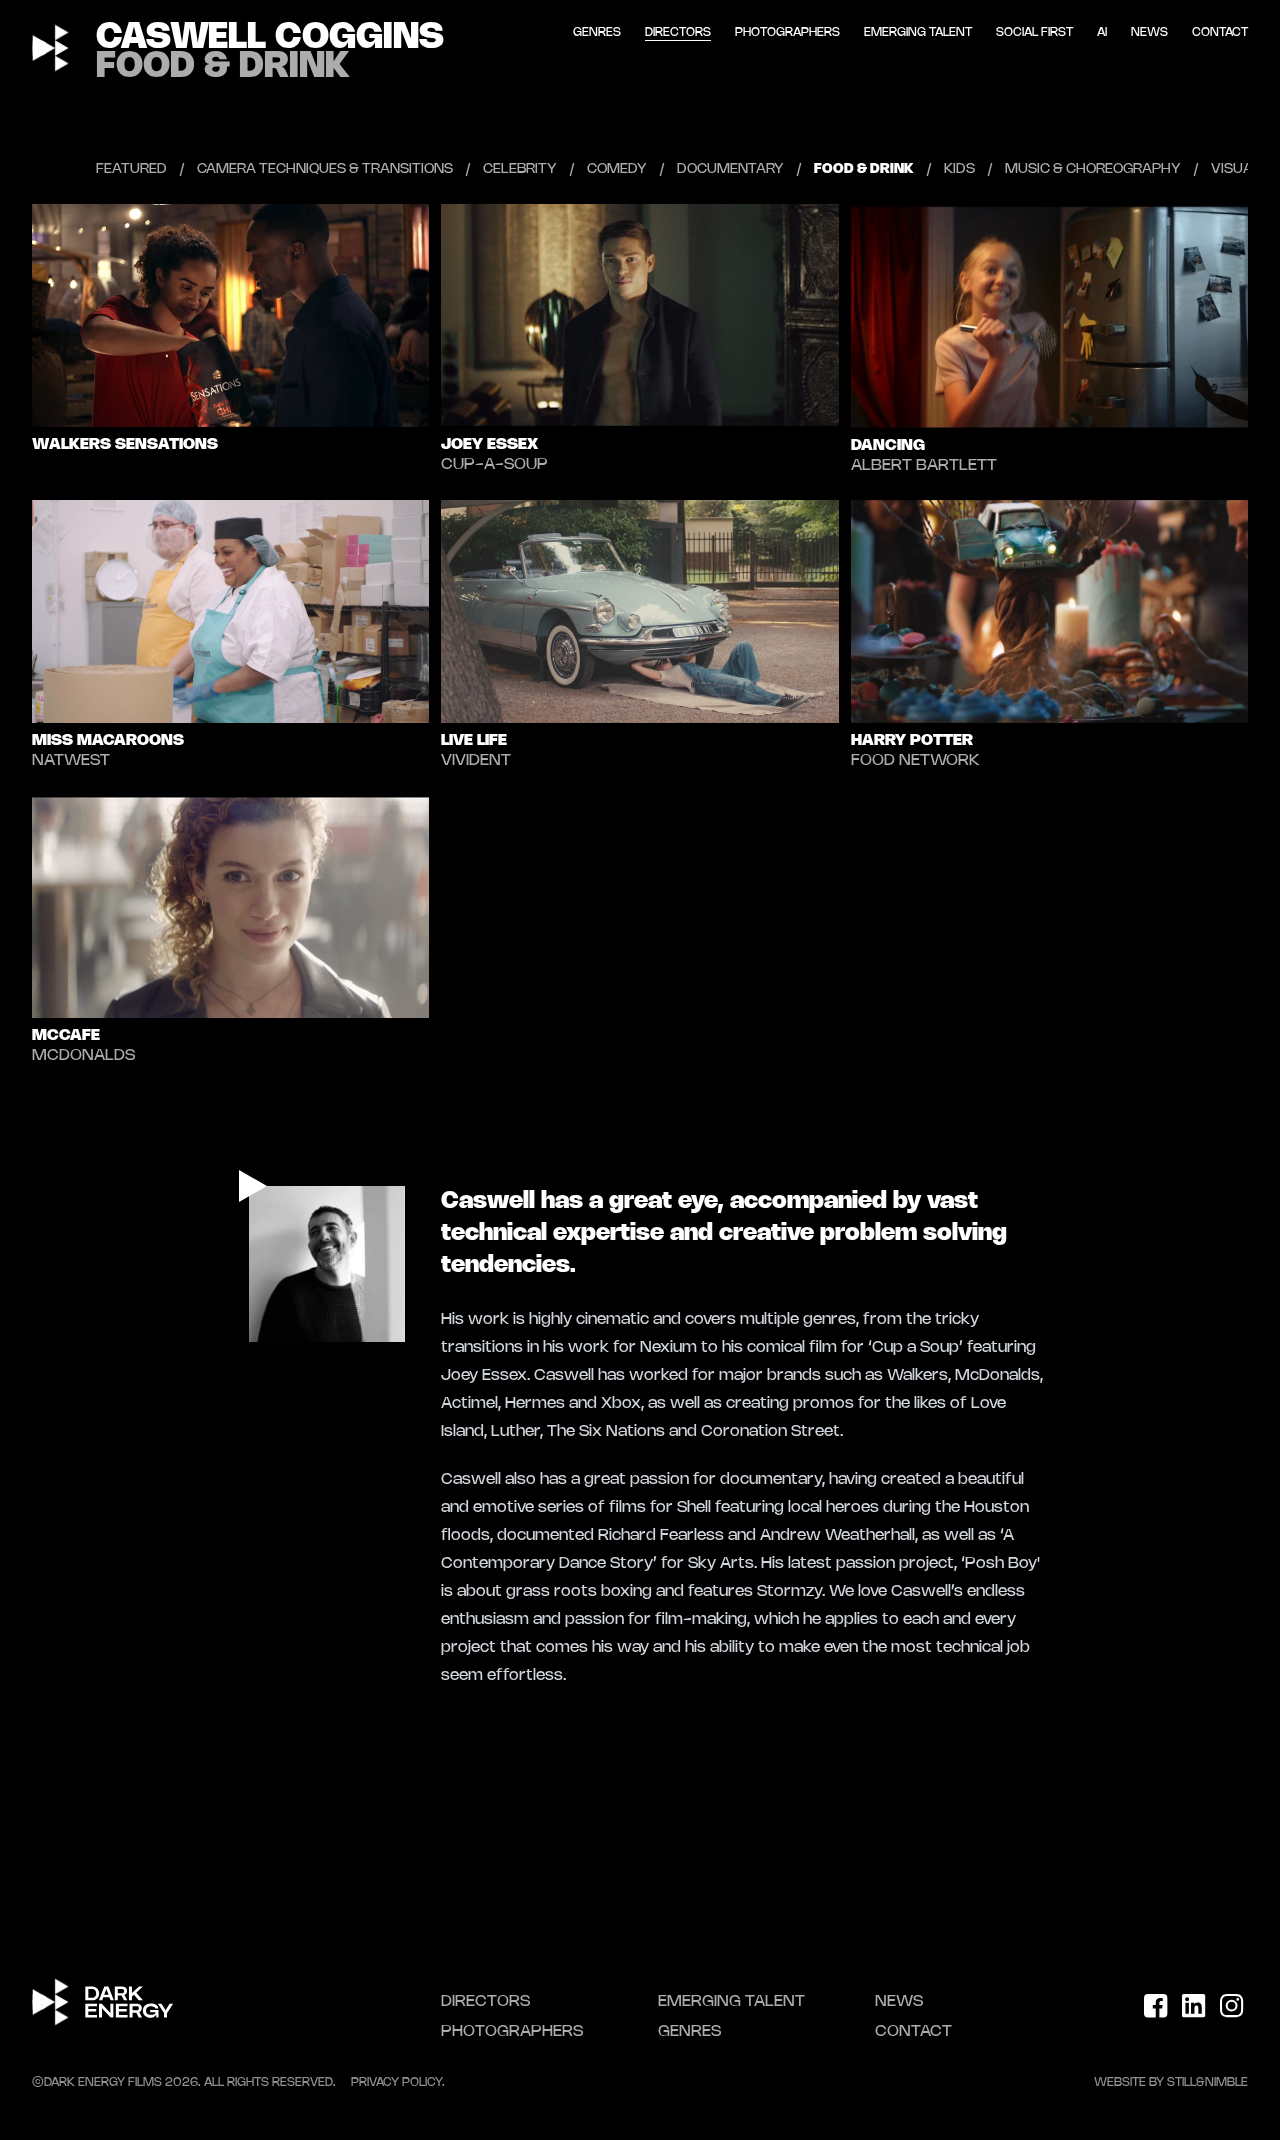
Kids (959, 169)
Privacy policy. (398, 2082)
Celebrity (520, 169)
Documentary (730, 169)
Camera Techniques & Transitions (325, 169)
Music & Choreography (1093, 169)
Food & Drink (864, 169)
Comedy (617, 169)
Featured (131, 169)
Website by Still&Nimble (1171, 2082)
